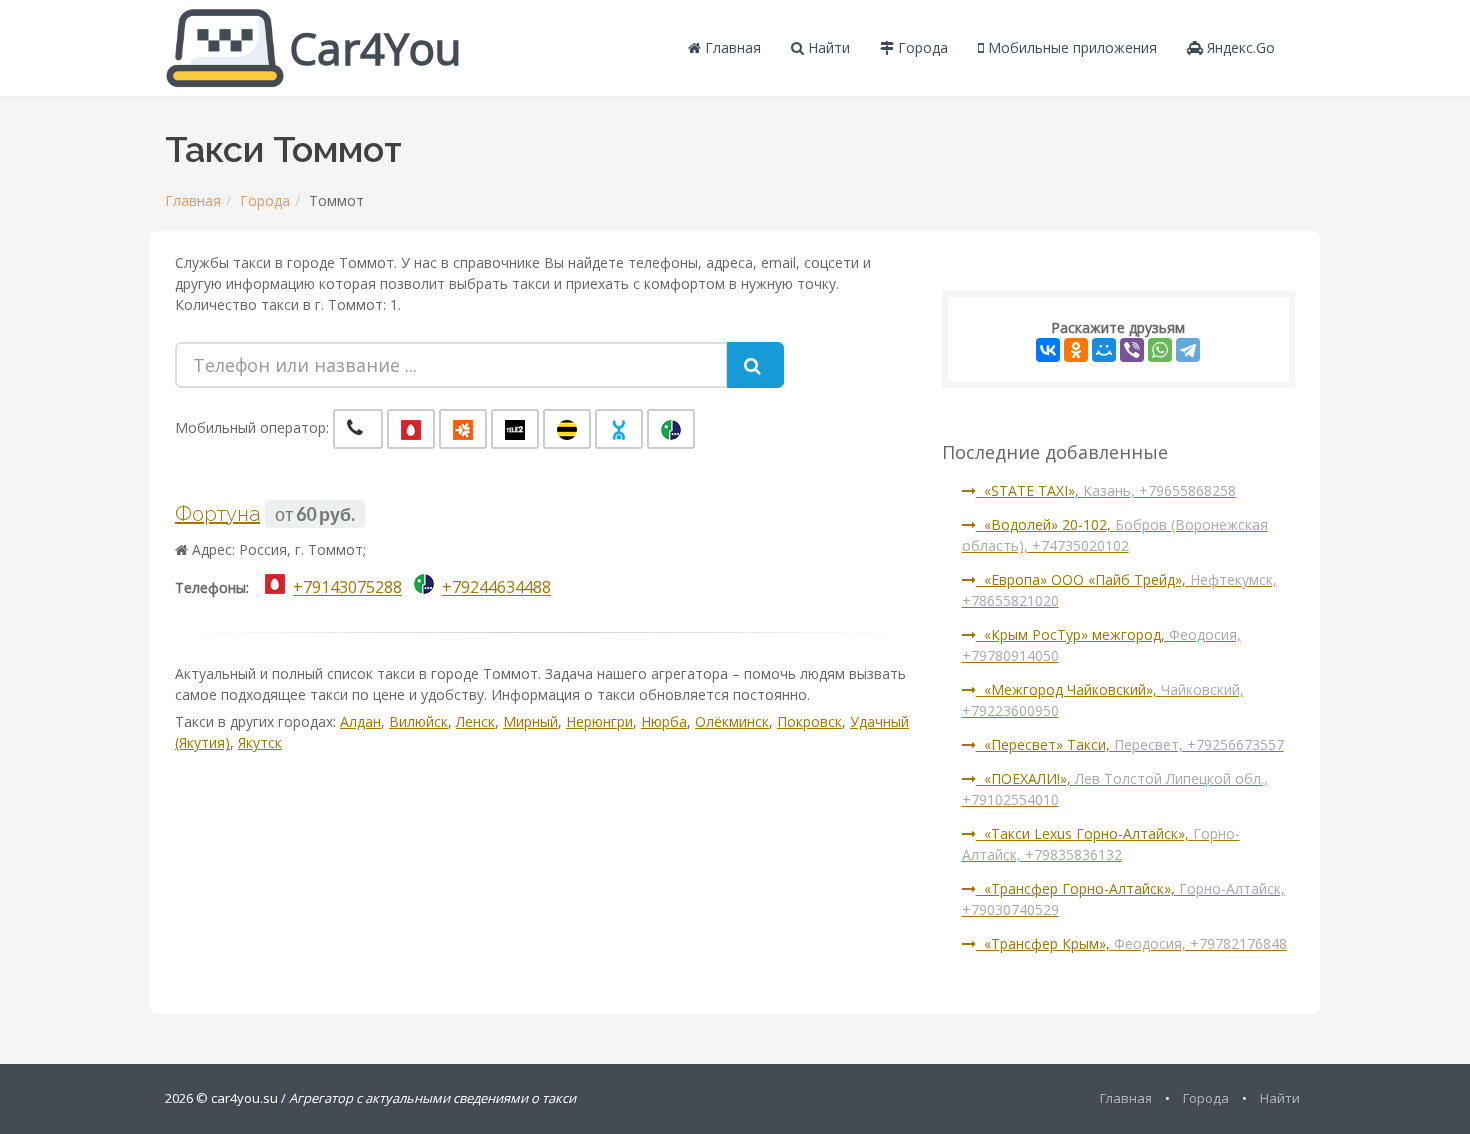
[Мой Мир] (1104, 350)
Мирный (530, 721)
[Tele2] (515, 429)
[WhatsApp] (1160, 350)
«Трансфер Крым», (1131, 943)
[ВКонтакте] (1048, 350)
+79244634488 (496, 588)
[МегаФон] (671, 429)
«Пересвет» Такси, (1130, 744)
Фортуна (217, 514)
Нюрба (664, 721)
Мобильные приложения (1070, 47)
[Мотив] (463, 429)
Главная (731, 47)
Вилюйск (418, 721)
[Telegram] (1188, 350)
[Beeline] (567, 429)
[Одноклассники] (1076, 350)
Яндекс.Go (1239, 47)
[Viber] (1132, 350)
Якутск (260, 742)
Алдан (360, 721)
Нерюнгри (599, 721)
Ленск (475, 721)
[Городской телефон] (358, 429)
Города (921, 47)
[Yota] (619, 429)
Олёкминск (732, 721)
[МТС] (411, 429)
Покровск (809, 721)
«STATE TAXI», (1106, 490)
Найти (827, 47)
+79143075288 (347, 588)
